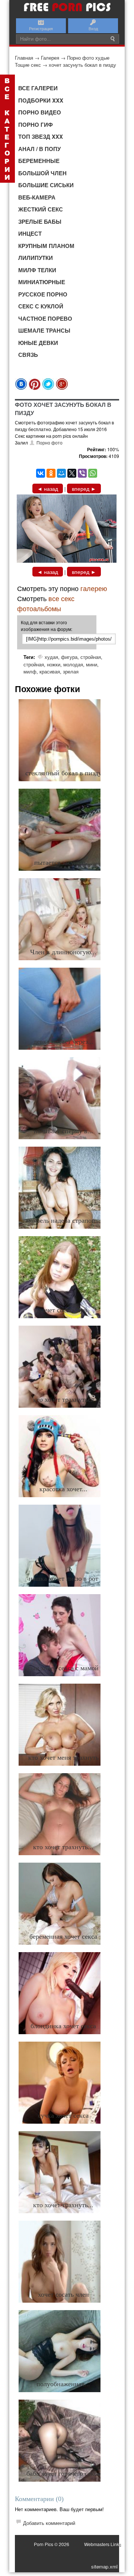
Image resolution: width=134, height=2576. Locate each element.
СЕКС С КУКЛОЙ (41, 306)
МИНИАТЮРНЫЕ (42, 282)
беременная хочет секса (63, 1936)
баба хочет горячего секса (63, 2473)
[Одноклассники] (51, 473)
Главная (24, 58)
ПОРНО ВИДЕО (40, 112)
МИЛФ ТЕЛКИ (37, 270)
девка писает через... (63, 1042)
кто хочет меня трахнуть (63, 1757)
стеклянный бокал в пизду (63, 773)
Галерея (50, 58)
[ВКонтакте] (41, 473)
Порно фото (50, 442)
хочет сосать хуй (63, 1310)
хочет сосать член (63, 2294)
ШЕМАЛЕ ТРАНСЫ (44, 330)
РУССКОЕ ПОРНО (43, 294)
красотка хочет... (63, 1489)
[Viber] (82, 473)
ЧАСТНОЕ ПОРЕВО (45, 318)
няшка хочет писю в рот (63, 1578)
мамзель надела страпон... (63, 1221)
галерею (94, 588)
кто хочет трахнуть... (63, 1847)
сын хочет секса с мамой (63, 1668)
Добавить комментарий (49, 2523)
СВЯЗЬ (28, 355)
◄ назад (48, 489)
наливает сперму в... (63, 1131)
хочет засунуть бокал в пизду (82, 65)
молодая (73, 664)
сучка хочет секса (63, 2115)
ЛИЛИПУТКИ (36, 258)
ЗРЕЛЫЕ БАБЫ (40, 222)
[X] (72, 473)
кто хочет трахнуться (63, 1399)
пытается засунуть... (63, 863)
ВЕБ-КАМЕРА (37, 197)
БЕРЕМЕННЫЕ (39, 161)
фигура (69, 657)
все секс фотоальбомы (46, 603)
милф (30, 671)
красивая (50, 671)
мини (92, 664)
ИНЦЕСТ (30, 233)
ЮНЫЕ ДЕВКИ (38, 343)
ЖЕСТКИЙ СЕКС (41, 209)
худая (51, 657)
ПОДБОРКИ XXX (41, 100)
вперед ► (84, 489)
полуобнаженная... (63, 2384)
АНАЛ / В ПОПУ (39, 149)
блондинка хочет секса (63, 2026)
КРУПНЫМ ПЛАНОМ (46, 246)
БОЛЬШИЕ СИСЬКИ (46, 185)
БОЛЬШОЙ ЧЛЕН (42, 173)
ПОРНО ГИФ (36, 125)
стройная (91, 657)
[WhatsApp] (93, 473)
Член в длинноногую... (63, 952)
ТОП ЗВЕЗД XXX (41, 136)
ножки (54, 664)
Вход (93, 28)
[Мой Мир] (61, 473)
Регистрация (41, 28)
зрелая (71, 671)
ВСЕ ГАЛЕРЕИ (38, 88)
